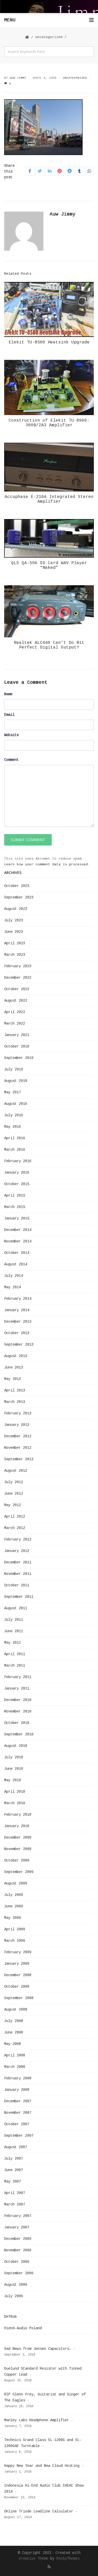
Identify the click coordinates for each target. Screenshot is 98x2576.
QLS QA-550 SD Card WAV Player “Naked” (49, 565)
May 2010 (13, 1780)
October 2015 (17, 1184)
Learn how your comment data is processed (46, 864)
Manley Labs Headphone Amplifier (37, 2420)
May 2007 (13, 2181)
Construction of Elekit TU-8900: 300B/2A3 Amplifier (49, 423)
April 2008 (15, 2055)
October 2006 (17, 2262)
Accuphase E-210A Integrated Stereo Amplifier (49, 499)
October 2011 (17, 1585)
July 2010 (14, 1757)
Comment (11, 760)
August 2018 (16, 1081)
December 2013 (18, 1322)
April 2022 (15, 1012)
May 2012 (13, 1505)
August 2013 (16, 1356)
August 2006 (16, 2285)
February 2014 (18, 1299)
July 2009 (14, 1895)
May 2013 (13, 1379)
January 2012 (17, 1551)
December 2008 (18, 1975)
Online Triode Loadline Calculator (39, 2511)
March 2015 (15, 1207)
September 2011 (19, 1597)
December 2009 (18, 1838)
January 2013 (17, 1425)
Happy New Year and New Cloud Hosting (42, 2466)
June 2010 (14, 1769)
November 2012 (18, 1448)
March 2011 (15, 1666)
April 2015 (15, 1195)
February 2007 (18, 2216)
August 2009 (16, 1883)
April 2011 (15, 1654)
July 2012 (14, 1482)
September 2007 (19, 2136)
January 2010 (17, 1826)
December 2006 (18, 2239)
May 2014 (13, 1287)
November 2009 (18, 1849)
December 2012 (18, 1436)
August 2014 (16, 1264)
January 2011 (17, 1688)
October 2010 (17, 1723)
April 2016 (15, 1138)
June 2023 (14, 932)
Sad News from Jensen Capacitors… (38, 2349)
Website (11, 735)
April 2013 (15, 1390)
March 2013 (15, 1402)
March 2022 (15, 1024)
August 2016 (16, 1104)
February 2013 (18, 1413)
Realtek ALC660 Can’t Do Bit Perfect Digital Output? (49, 645)
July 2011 (14, 1620)
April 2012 (15, 1517)
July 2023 (14, 920)
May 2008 (13, 2044)
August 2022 (16, 1001)
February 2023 (18, 966)
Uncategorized (49, 37)
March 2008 (15, 2067)
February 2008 (18, 2078)
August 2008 (16, 2010)
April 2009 (15, 1929)
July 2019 (14, 1069)
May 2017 (13, 1092)
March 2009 (15, 1941)
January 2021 (17, 1035)
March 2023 (15, 955)
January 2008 (17, 2090)
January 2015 (17, 1218)
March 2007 (15, 2204)
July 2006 (14, 2296)
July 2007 (14, 2159)
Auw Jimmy (18, 78)
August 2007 (16, 2147)
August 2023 (16, 909)
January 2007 (17, 2227)
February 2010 (18, 1815)
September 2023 (19, 897)
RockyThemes (68, 2559)
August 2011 (16, 1608)
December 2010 (18, 1700)
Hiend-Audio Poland (23, 2328)
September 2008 (19, 1998)
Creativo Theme (33, 2559)
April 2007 (15, 2193)
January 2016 (17, 1173)
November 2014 (18, 1241)
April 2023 (15, 943)
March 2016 (15, 1150)
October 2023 (17, 886)
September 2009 (19, 1872)
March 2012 (15, 1528)
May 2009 (13, 1918)
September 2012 (19, 1459)
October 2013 (17, 1333)
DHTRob (10, 2317)
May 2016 (13, 1127)
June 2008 (14, 2032)
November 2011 (18, 1574)
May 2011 (13, 1643)
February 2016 (18, 1161)
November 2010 (18, 1711)
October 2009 (17, 1860)
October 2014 (17, 1253)
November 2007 (18, 2113)
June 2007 (14, 2170)
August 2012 (16, 1471)
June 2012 (14, 1494)
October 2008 (17, 1987)
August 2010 (16, 1746)
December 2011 (18, 1562)
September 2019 (19, 1058)
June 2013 (14, 1367)
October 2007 (17, 2124)
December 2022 (18, 978)
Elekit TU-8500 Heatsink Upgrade (49, 342)
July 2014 (14, 1276)
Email (9, 715)
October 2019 (17, 1046)
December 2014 (18, 1230)
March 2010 (15, 1803)
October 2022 (17, 989)
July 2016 (14, 1115)
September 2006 (19, 2273)
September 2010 (19, 1734)
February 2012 (18, 1539)
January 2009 (17, 1964)
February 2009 (18, 1952)
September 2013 (19, 1345)
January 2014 (17, 1310)
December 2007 (18, 2101)
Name (8, 694)
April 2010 (15, 1792)
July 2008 (14, 2021)
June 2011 (14, 1631)
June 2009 (14, 1906)
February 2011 (18, 1677)
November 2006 (18, 2250)
